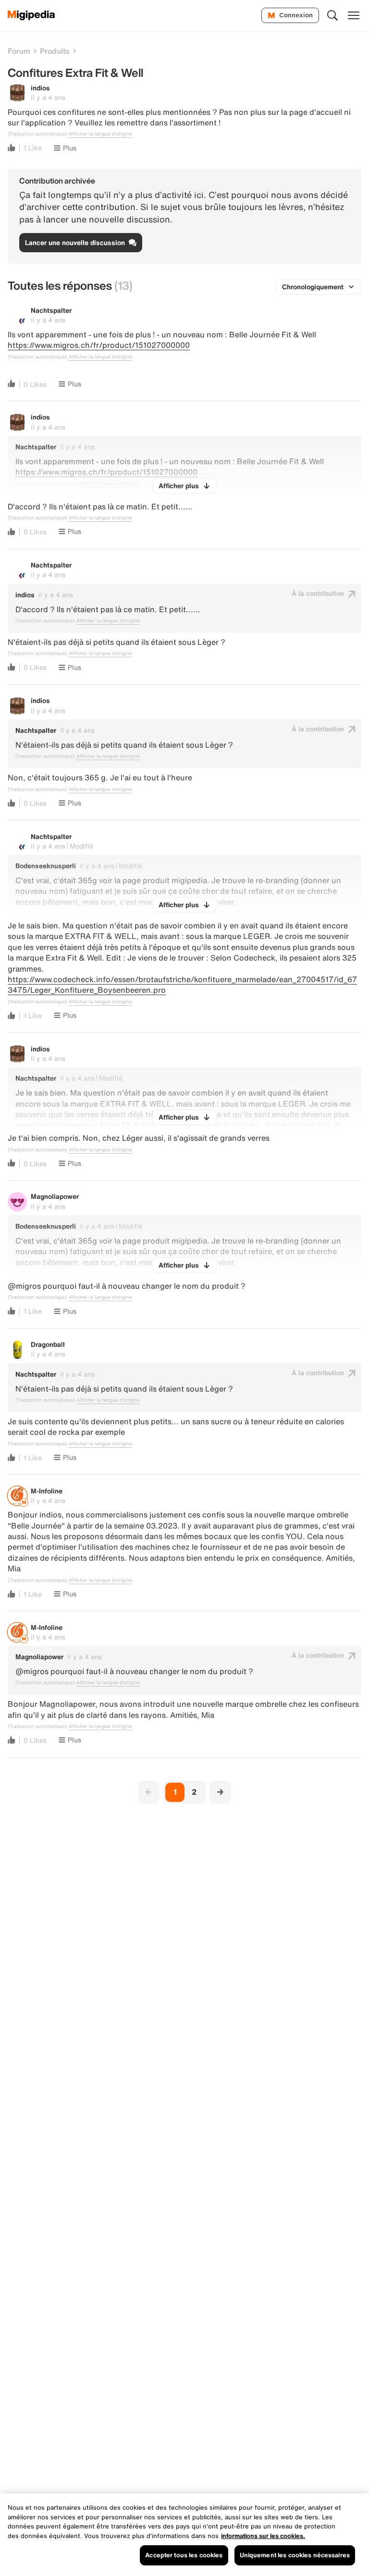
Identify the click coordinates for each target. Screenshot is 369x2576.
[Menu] (354, 15)
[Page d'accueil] (31, 15)
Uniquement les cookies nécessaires (295, 2555)
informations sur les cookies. (263, 2536)
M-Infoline (47, 1491)
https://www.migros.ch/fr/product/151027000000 (99, 345)
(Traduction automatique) (37, 134)
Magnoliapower (55, 1196)
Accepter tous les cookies (184, 2555)
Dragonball (48, 1344)
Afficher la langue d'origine (100, 134)
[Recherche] (332, 15)
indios (40, 88)
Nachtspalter (51, 310)
